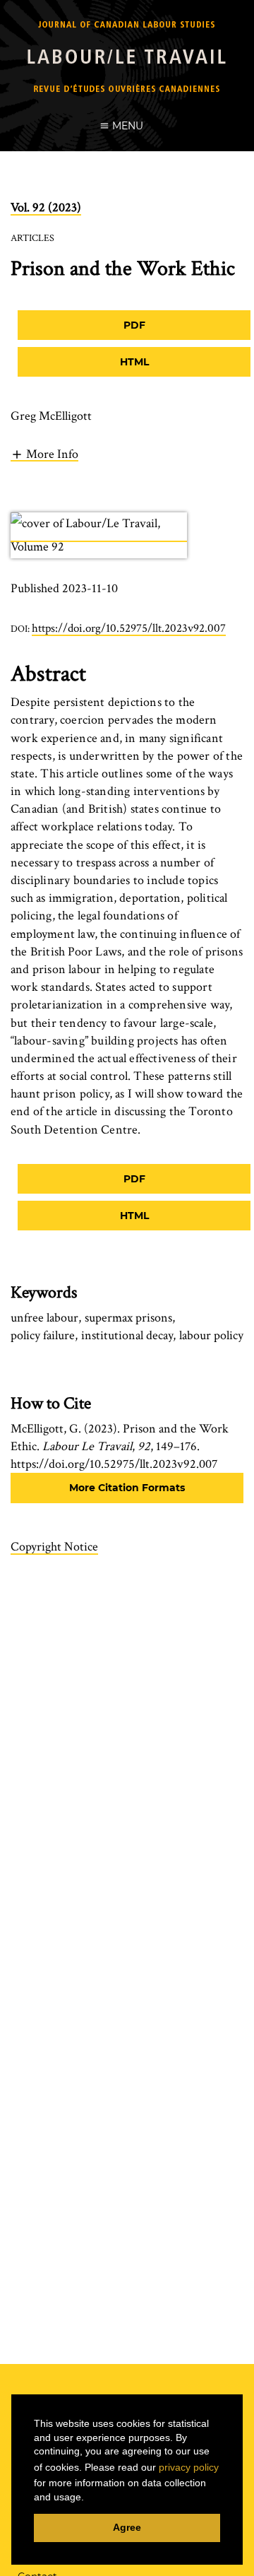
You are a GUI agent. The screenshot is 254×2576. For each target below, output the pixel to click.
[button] (44, 453)
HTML (134, 362)
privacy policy (189, 2467)
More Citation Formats (127, 1488)
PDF (134, 325)
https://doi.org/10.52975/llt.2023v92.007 (129, 628)
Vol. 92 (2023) (46, 207)
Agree (127, 2527)
